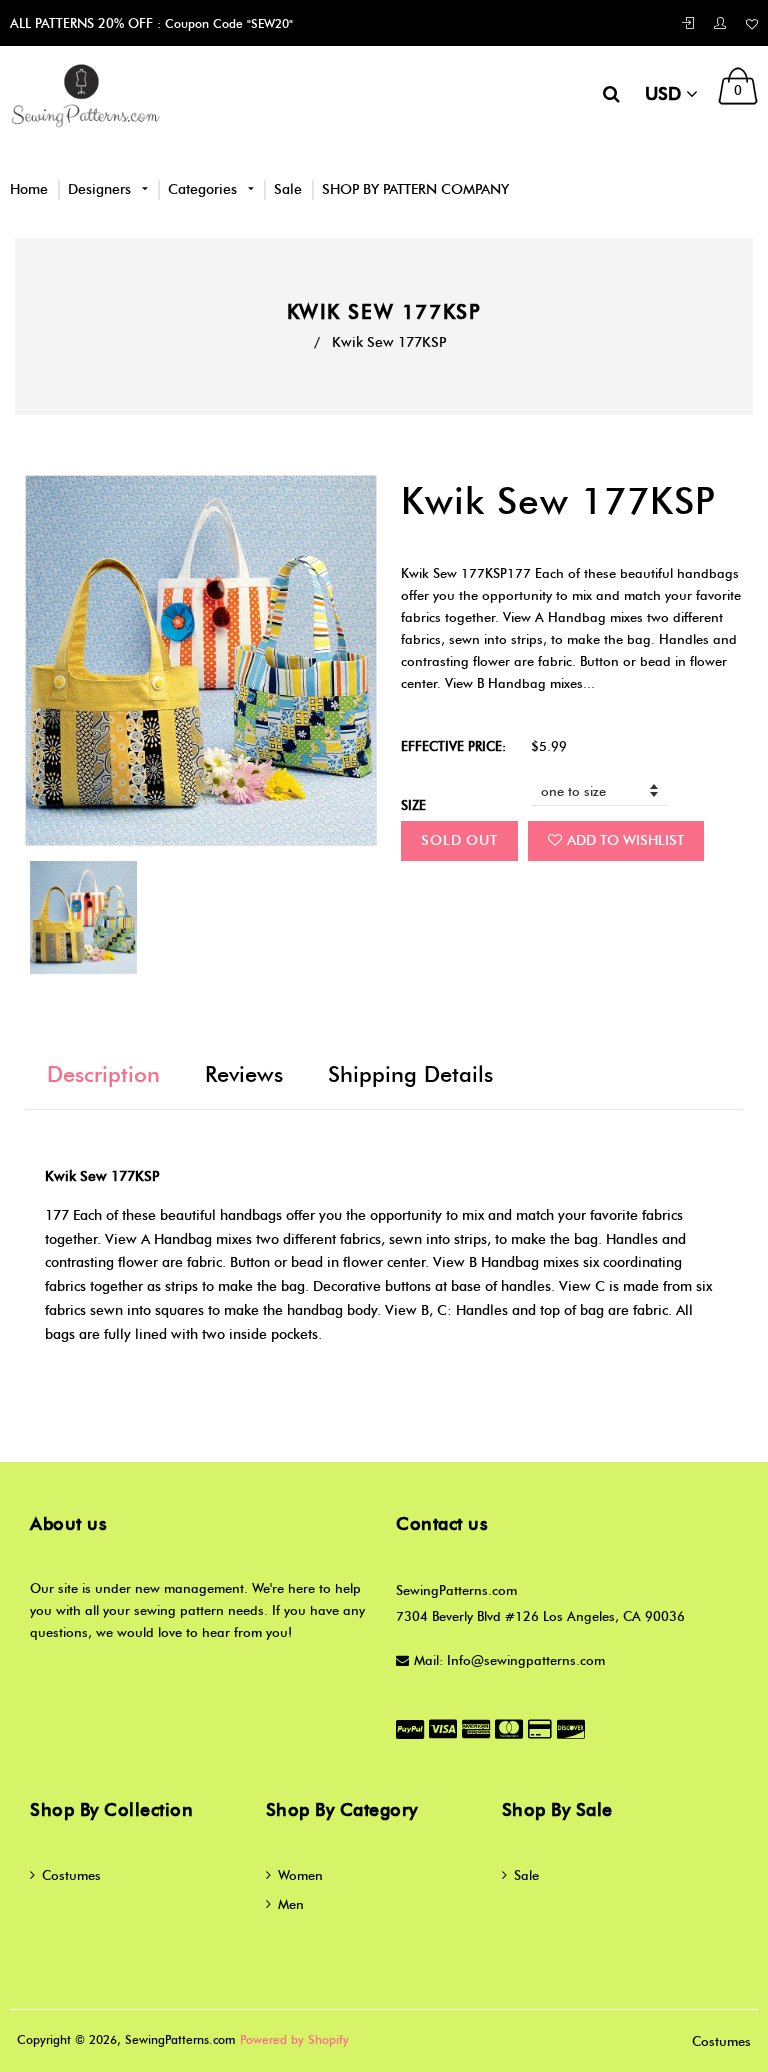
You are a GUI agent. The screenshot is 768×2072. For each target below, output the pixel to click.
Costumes (71, 1875)
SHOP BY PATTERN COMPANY (415, 189)
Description (103, 1074)
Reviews (244, 1074)
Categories (204, 189)
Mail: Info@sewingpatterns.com (509, 1660)
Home (29, 189)
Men (291, 1904)
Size (413, 805)
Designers (101, 189)
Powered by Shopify (294, 2039)
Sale (288, 189)
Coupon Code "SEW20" (227, 23)
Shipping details (410, 1074)
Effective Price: (453, 746)
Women (300, 1875)
